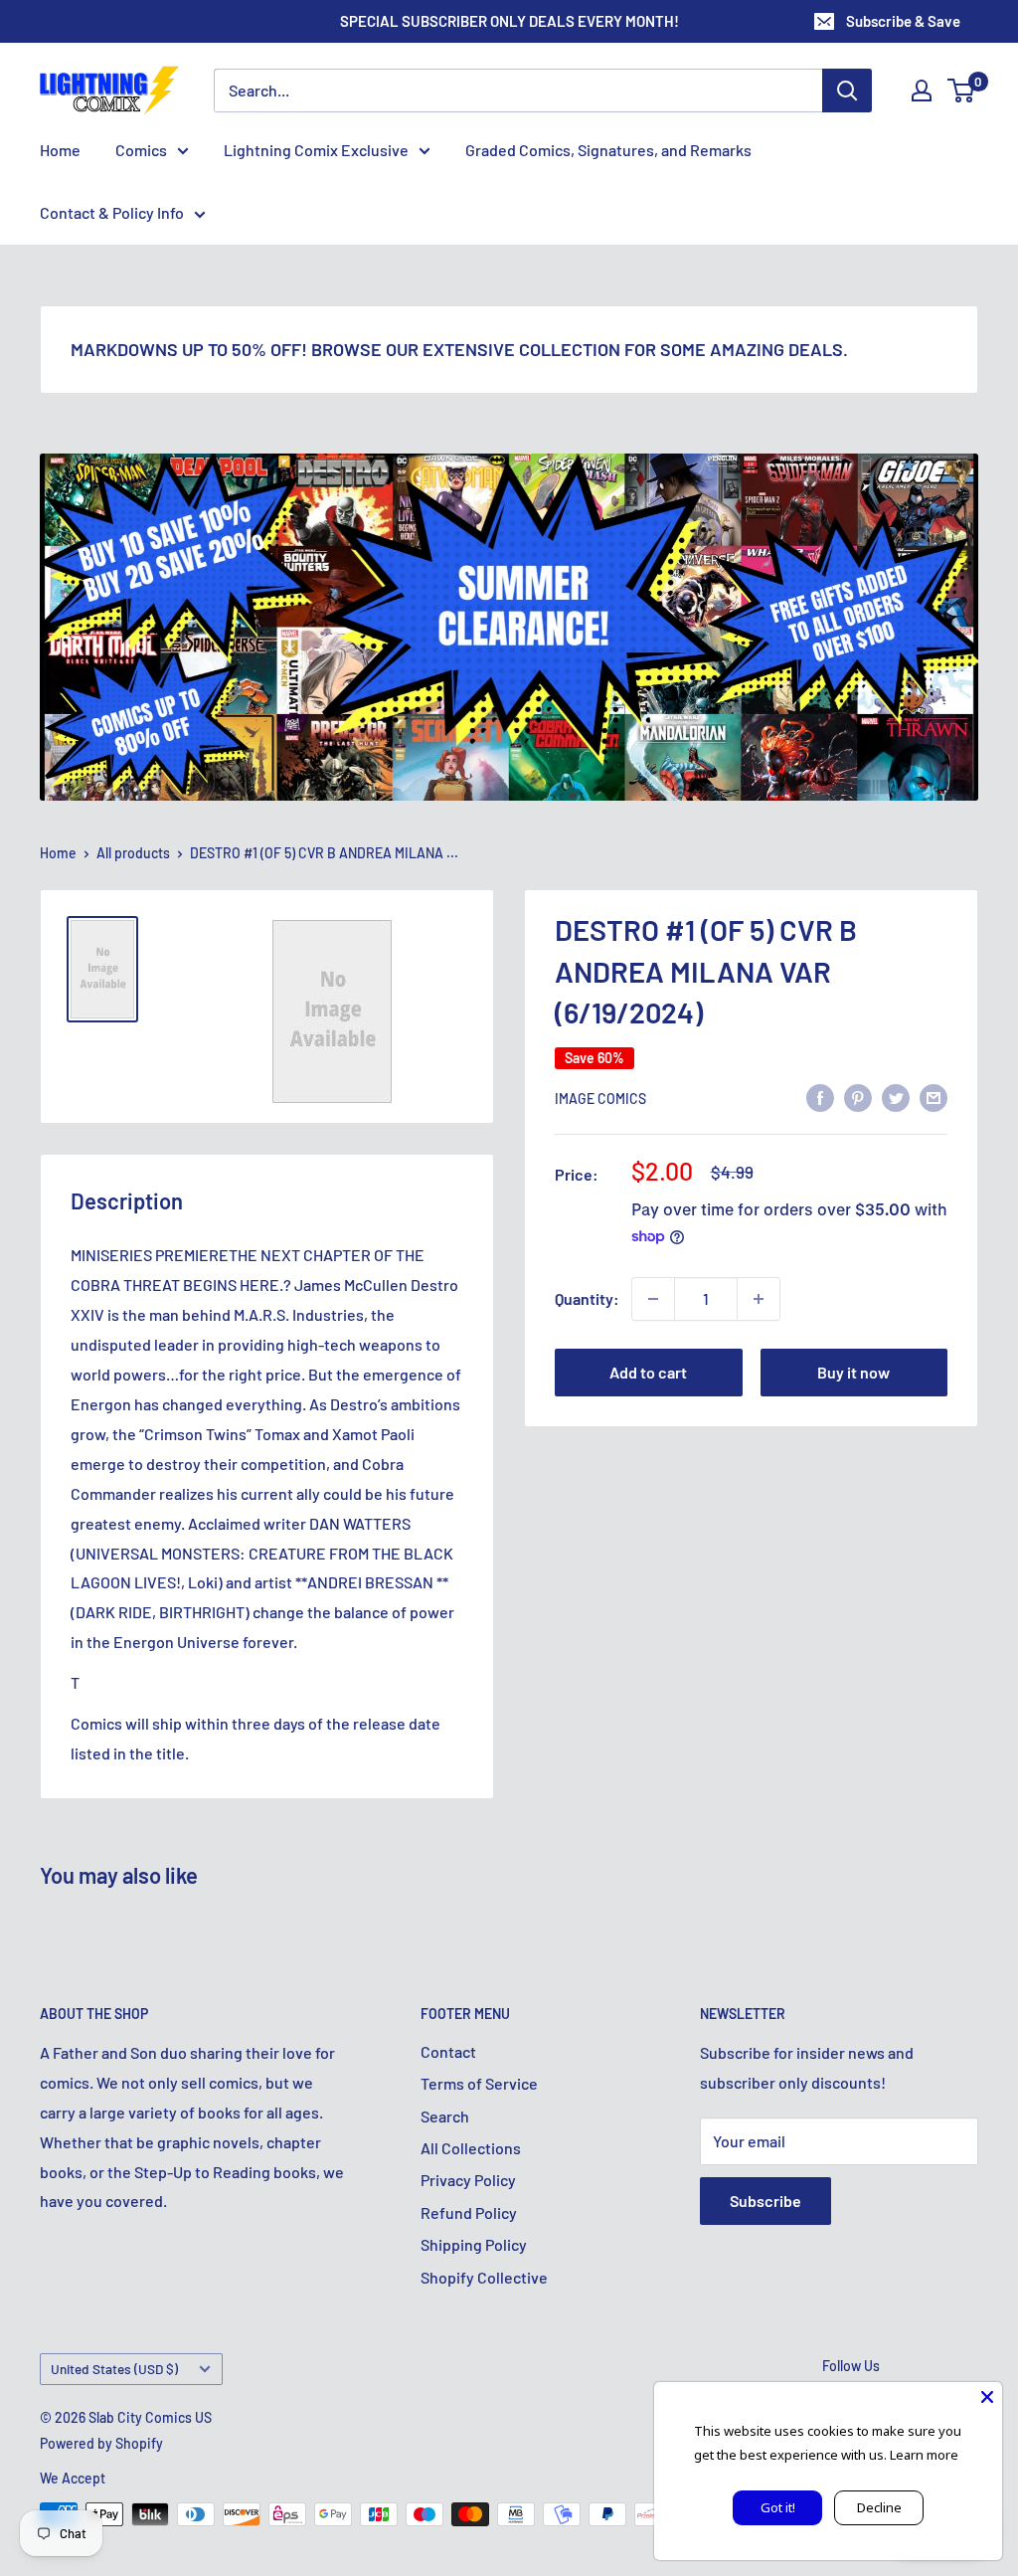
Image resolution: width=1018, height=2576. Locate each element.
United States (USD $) (114, 2369)
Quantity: (587, 1298)
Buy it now (853, 1372)
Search (445, 2116)
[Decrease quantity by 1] (653, 1299)
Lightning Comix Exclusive (316, 150)
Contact (448, 2051)
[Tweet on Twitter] (896, 1097)
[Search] (847, 91)
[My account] (922, 91)
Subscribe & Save (903, 21)
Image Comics (600, 1099)
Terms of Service (479, 2083)
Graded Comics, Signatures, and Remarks (608, 150)
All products (133, 853)
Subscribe (765, 2201)
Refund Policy (469, 2212)
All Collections (471, 2148)
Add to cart (648, 1372)
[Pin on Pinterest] (858, 1097)
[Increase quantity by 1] (759, 1299)
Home (60, 150)
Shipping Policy (474, 2244)
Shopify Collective (484, 2277)
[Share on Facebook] (820, 1097)
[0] (962, 91)
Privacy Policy (468, 2180)
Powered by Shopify (101, 2443)
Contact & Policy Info (112, 212)
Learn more (924, 2455)
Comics (141, 150)
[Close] (987, 2397)
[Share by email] (933, 1097)
